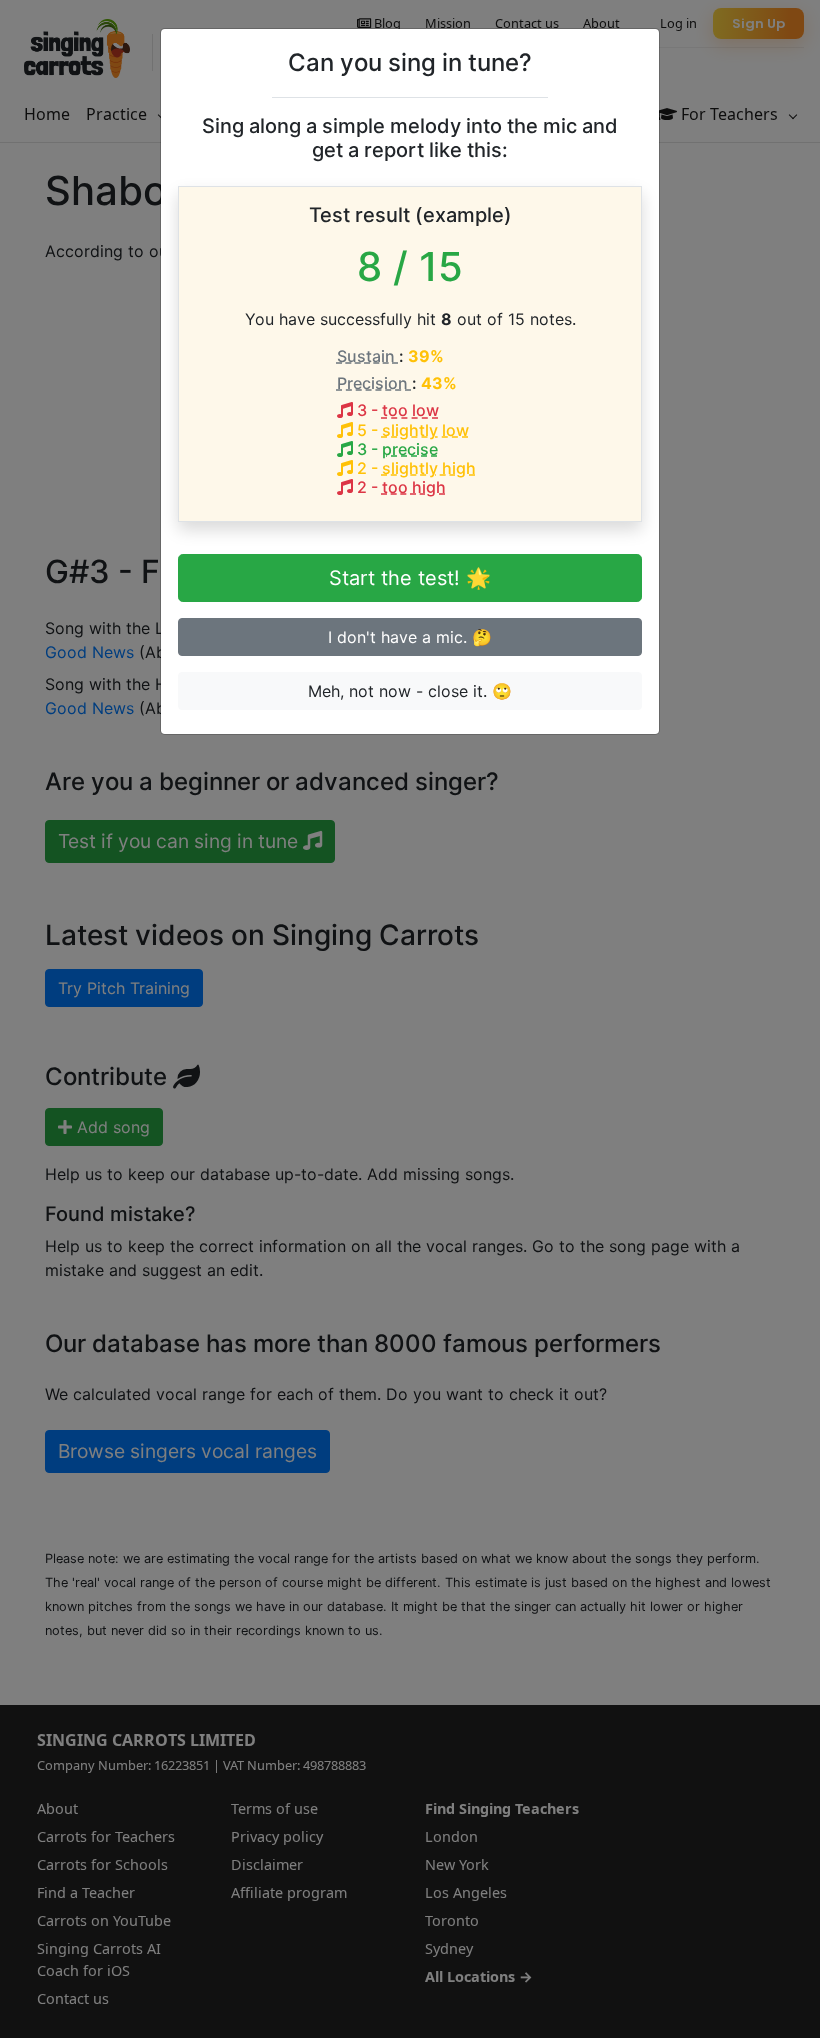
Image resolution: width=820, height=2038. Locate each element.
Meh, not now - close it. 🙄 (410, 691)
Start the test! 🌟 (410, 578)
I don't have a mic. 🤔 (410, 637)
